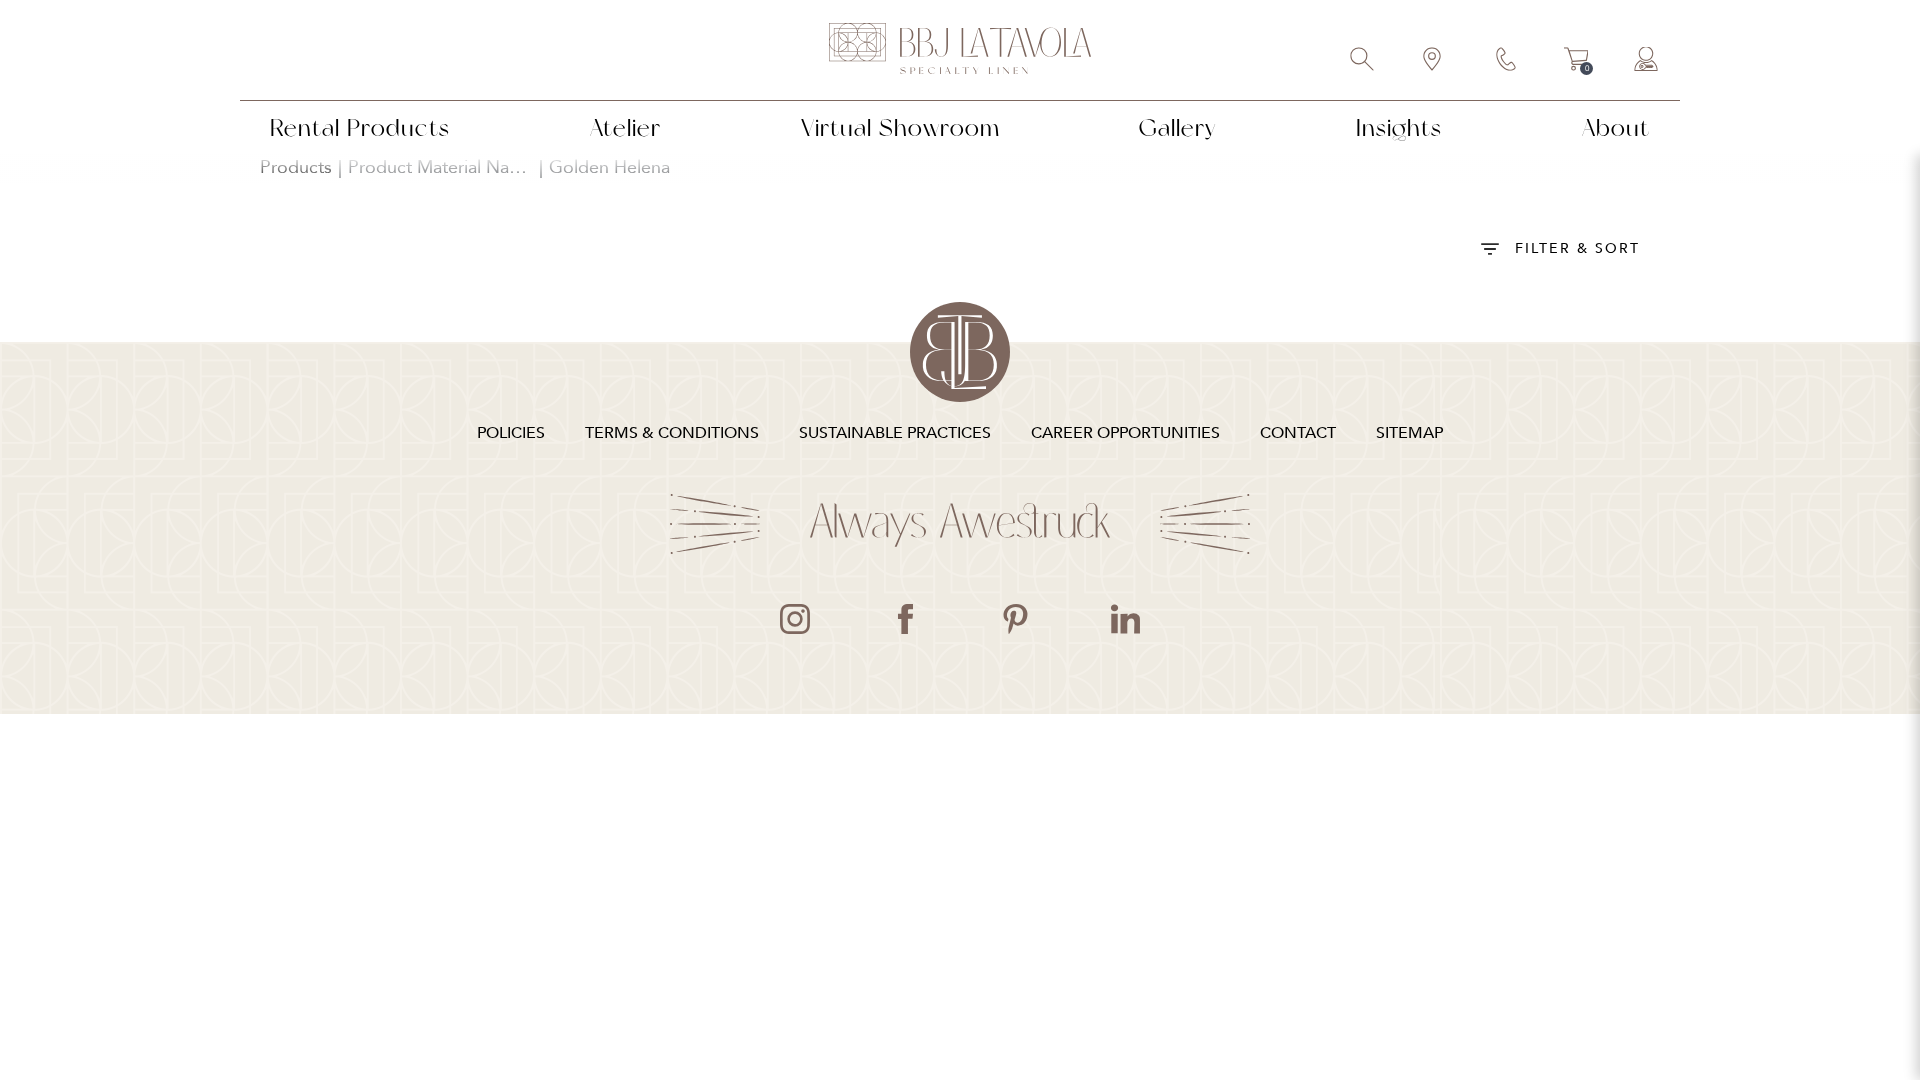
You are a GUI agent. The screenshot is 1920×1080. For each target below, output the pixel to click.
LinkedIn (1125, 619)
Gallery (1177, 127)
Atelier (625, 127)
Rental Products (360, 127)
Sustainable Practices (895, 433)
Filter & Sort (1577, 248)
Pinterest (1015, 619)
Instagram (795, 619)
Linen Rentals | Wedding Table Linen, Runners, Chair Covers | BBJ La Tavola (960, 50)
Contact (1507, 61)
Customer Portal (1647, 61)
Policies (511, 433)
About (1616, 127)
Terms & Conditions (672, 433)
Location (1433, 61)
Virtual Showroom (900, 127)
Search (1363, 61)
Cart (1576, 62)
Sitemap (1409, 433)
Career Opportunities (1125, 433)
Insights (1399, 127)
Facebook (905, 619)
